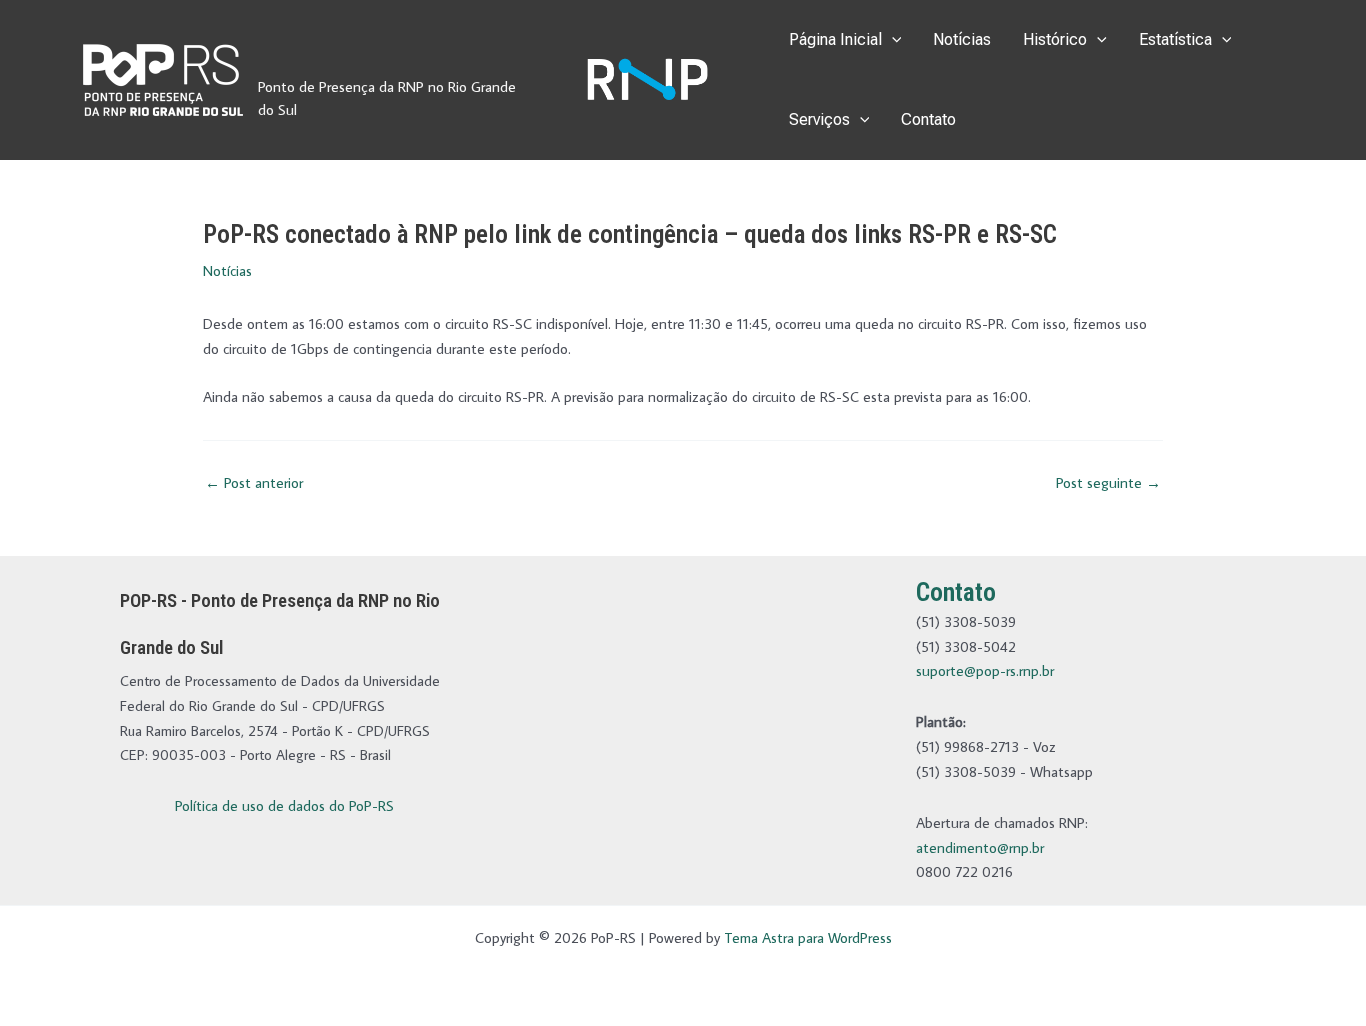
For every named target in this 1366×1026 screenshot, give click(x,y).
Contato (928, 119)
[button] (892, 40)
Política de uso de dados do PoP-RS (284, 805)
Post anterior (254, 482)
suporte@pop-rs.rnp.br (985, 670)
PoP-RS (304, 57)
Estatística (1175, 39)
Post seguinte (1108, 482)
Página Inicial (835, 39)
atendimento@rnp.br (980, 847)
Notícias (962, 39)
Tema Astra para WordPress (808, 937)
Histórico (1055, 39)
